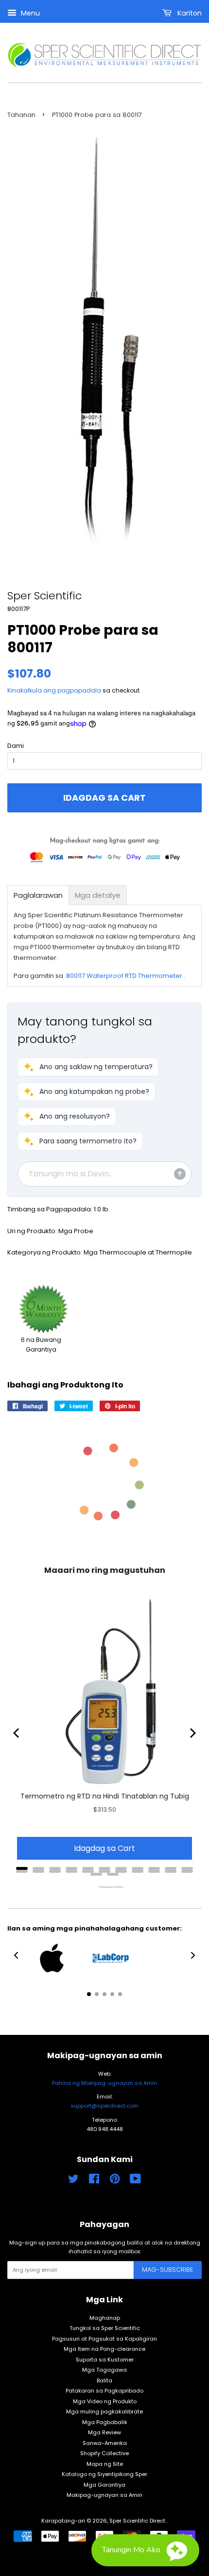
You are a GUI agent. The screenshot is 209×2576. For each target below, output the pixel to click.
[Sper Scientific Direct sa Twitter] (73, 2181)
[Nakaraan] (17, 1733)
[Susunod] (192, 1733)
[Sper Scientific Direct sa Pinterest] (115, 2181)
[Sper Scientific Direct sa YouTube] (135, 2181)
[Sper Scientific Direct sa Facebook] (94, 2181)
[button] (88, 1067)
